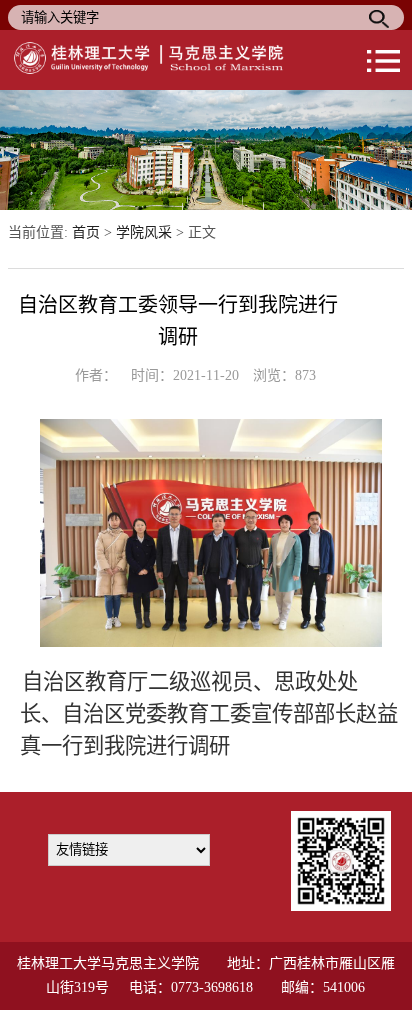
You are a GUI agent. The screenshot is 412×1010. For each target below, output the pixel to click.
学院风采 (144, 232)
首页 (86, 232)
